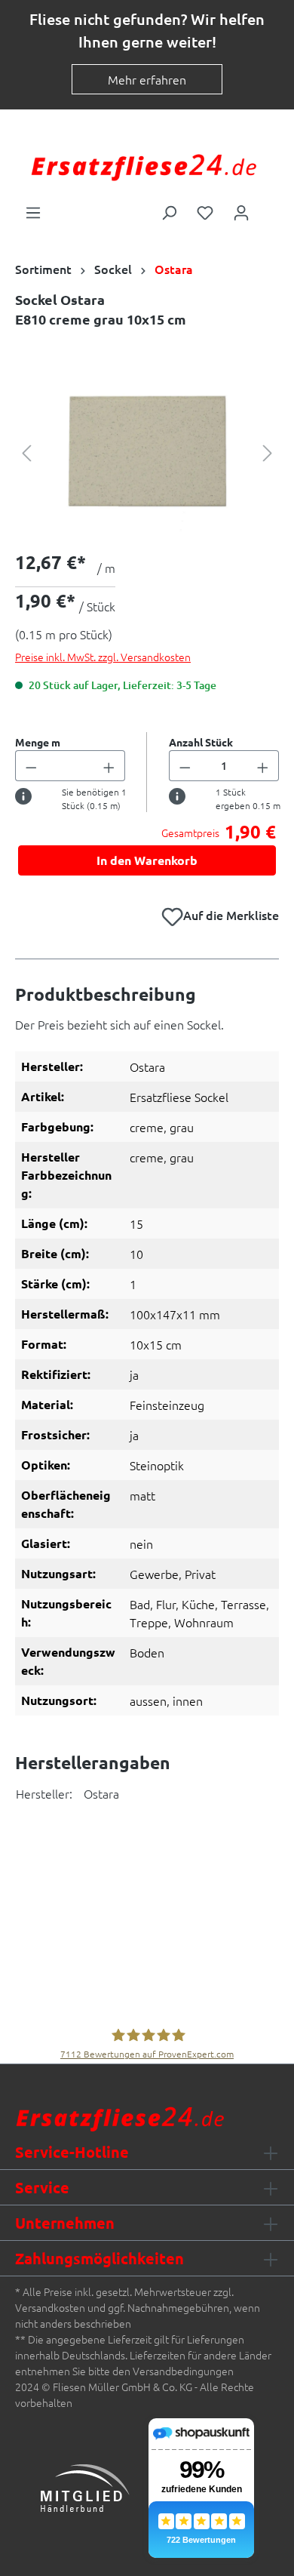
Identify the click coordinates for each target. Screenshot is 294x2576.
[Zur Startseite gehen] (143, 166)
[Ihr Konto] (241, 211)
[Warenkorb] (269, 208)
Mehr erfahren (147, 79)
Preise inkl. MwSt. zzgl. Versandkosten (103, 657)
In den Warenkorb (147, 860)
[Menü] (33, 211)
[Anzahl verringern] (31, 766)
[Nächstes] (268, 452)
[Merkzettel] (205, 211)
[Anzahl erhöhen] (109, 766)
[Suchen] (169, 211)
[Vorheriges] (26, 452)
